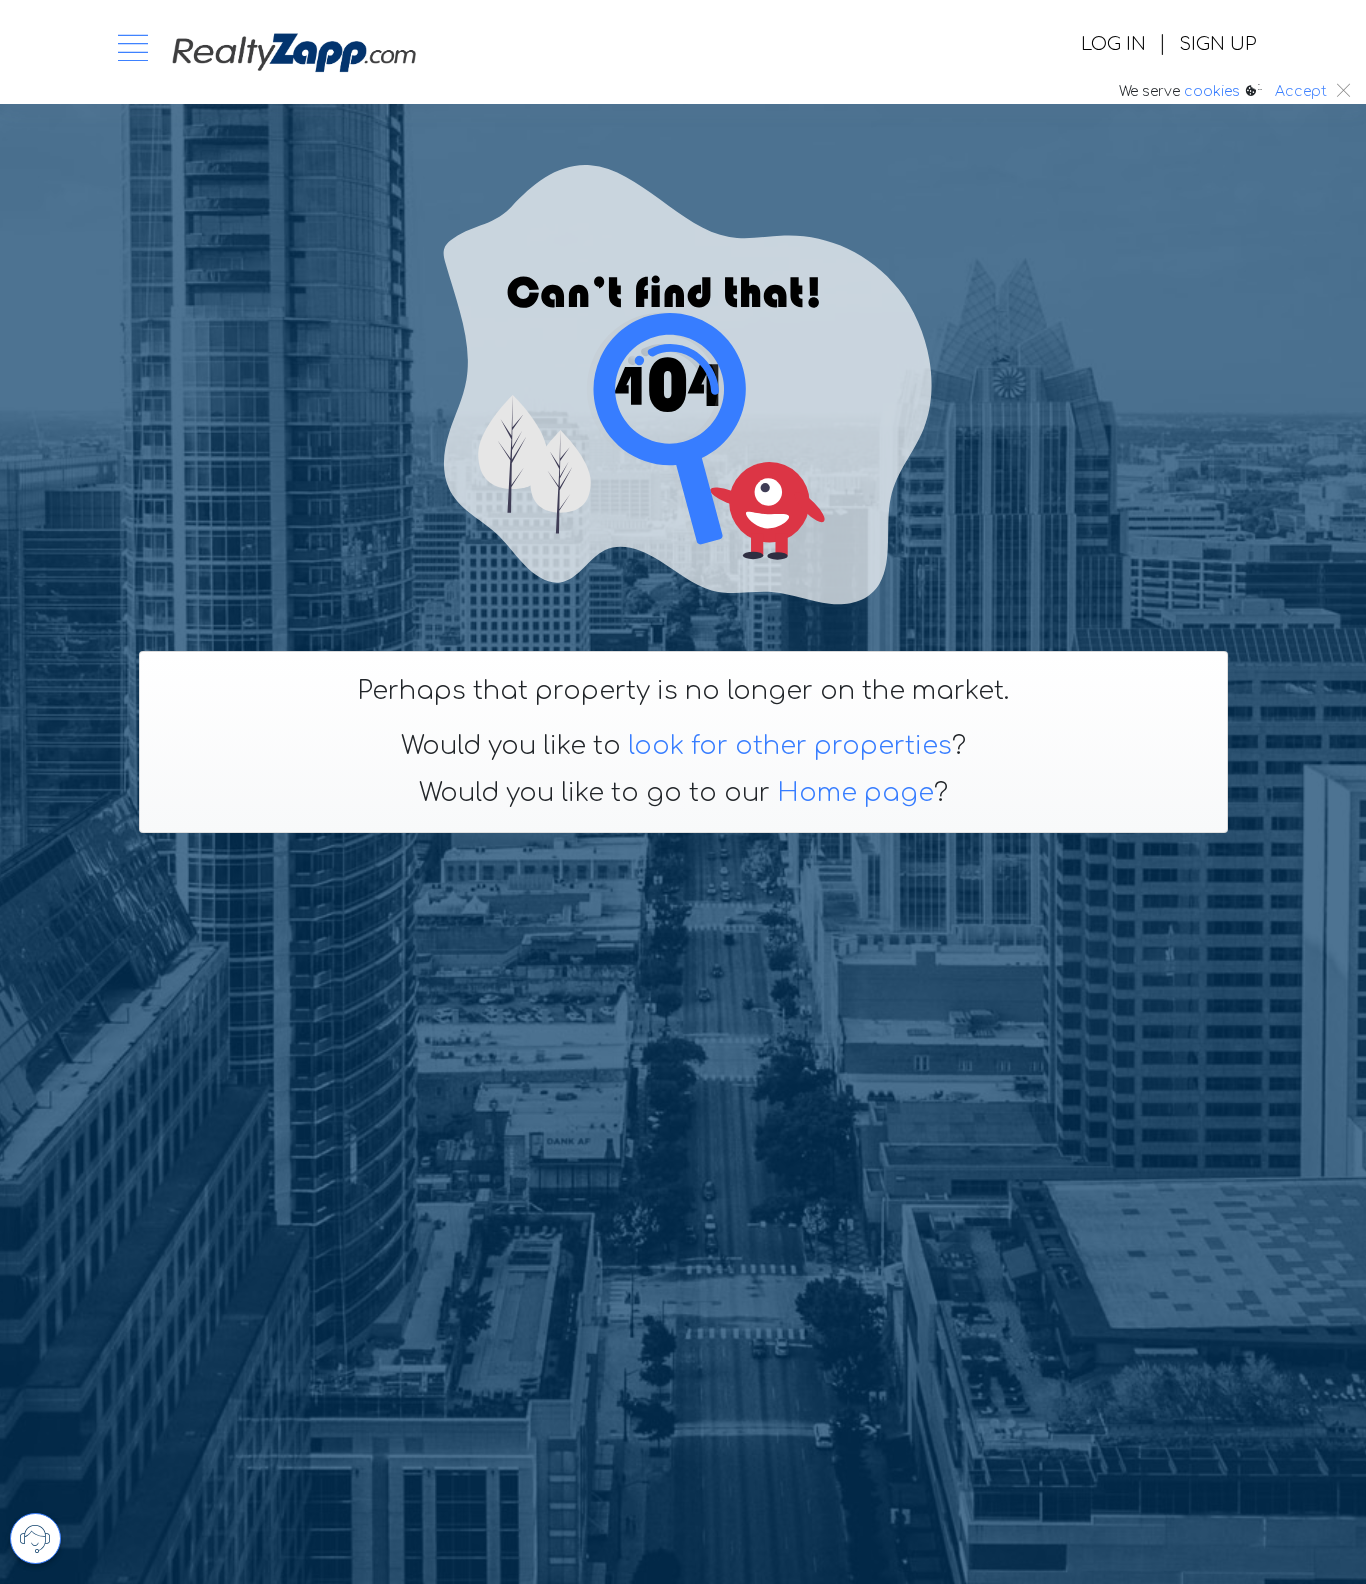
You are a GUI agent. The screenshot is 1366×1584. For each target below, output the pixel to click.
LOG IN (1113, 44)
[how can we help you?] (35, 1538)
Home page (855, 793)
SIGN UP (1217, 44)
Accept (1301, 91)
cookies (1212, 91)
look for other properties (790, 746)
